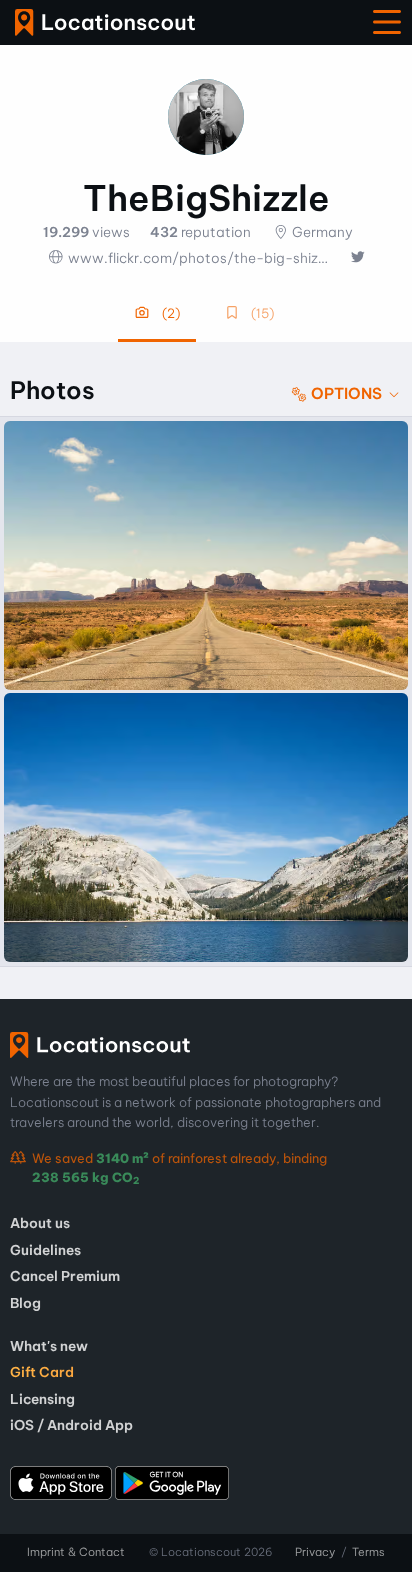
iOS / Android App (71, 1425)
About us (40, 1223)
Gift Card (42, 1372)
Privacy (315, 1552)
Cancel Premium (65, 1276)
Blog (25, 1303)
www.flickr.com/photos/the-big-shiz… (198, 258)
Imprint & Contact (76, 1552)
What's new (49, 1346)
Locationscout (105, 22)
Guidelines (45, 1250)
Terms (368, 1552)
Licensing (42, 1399)
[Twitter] (357, 258)
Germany (322, 232)
